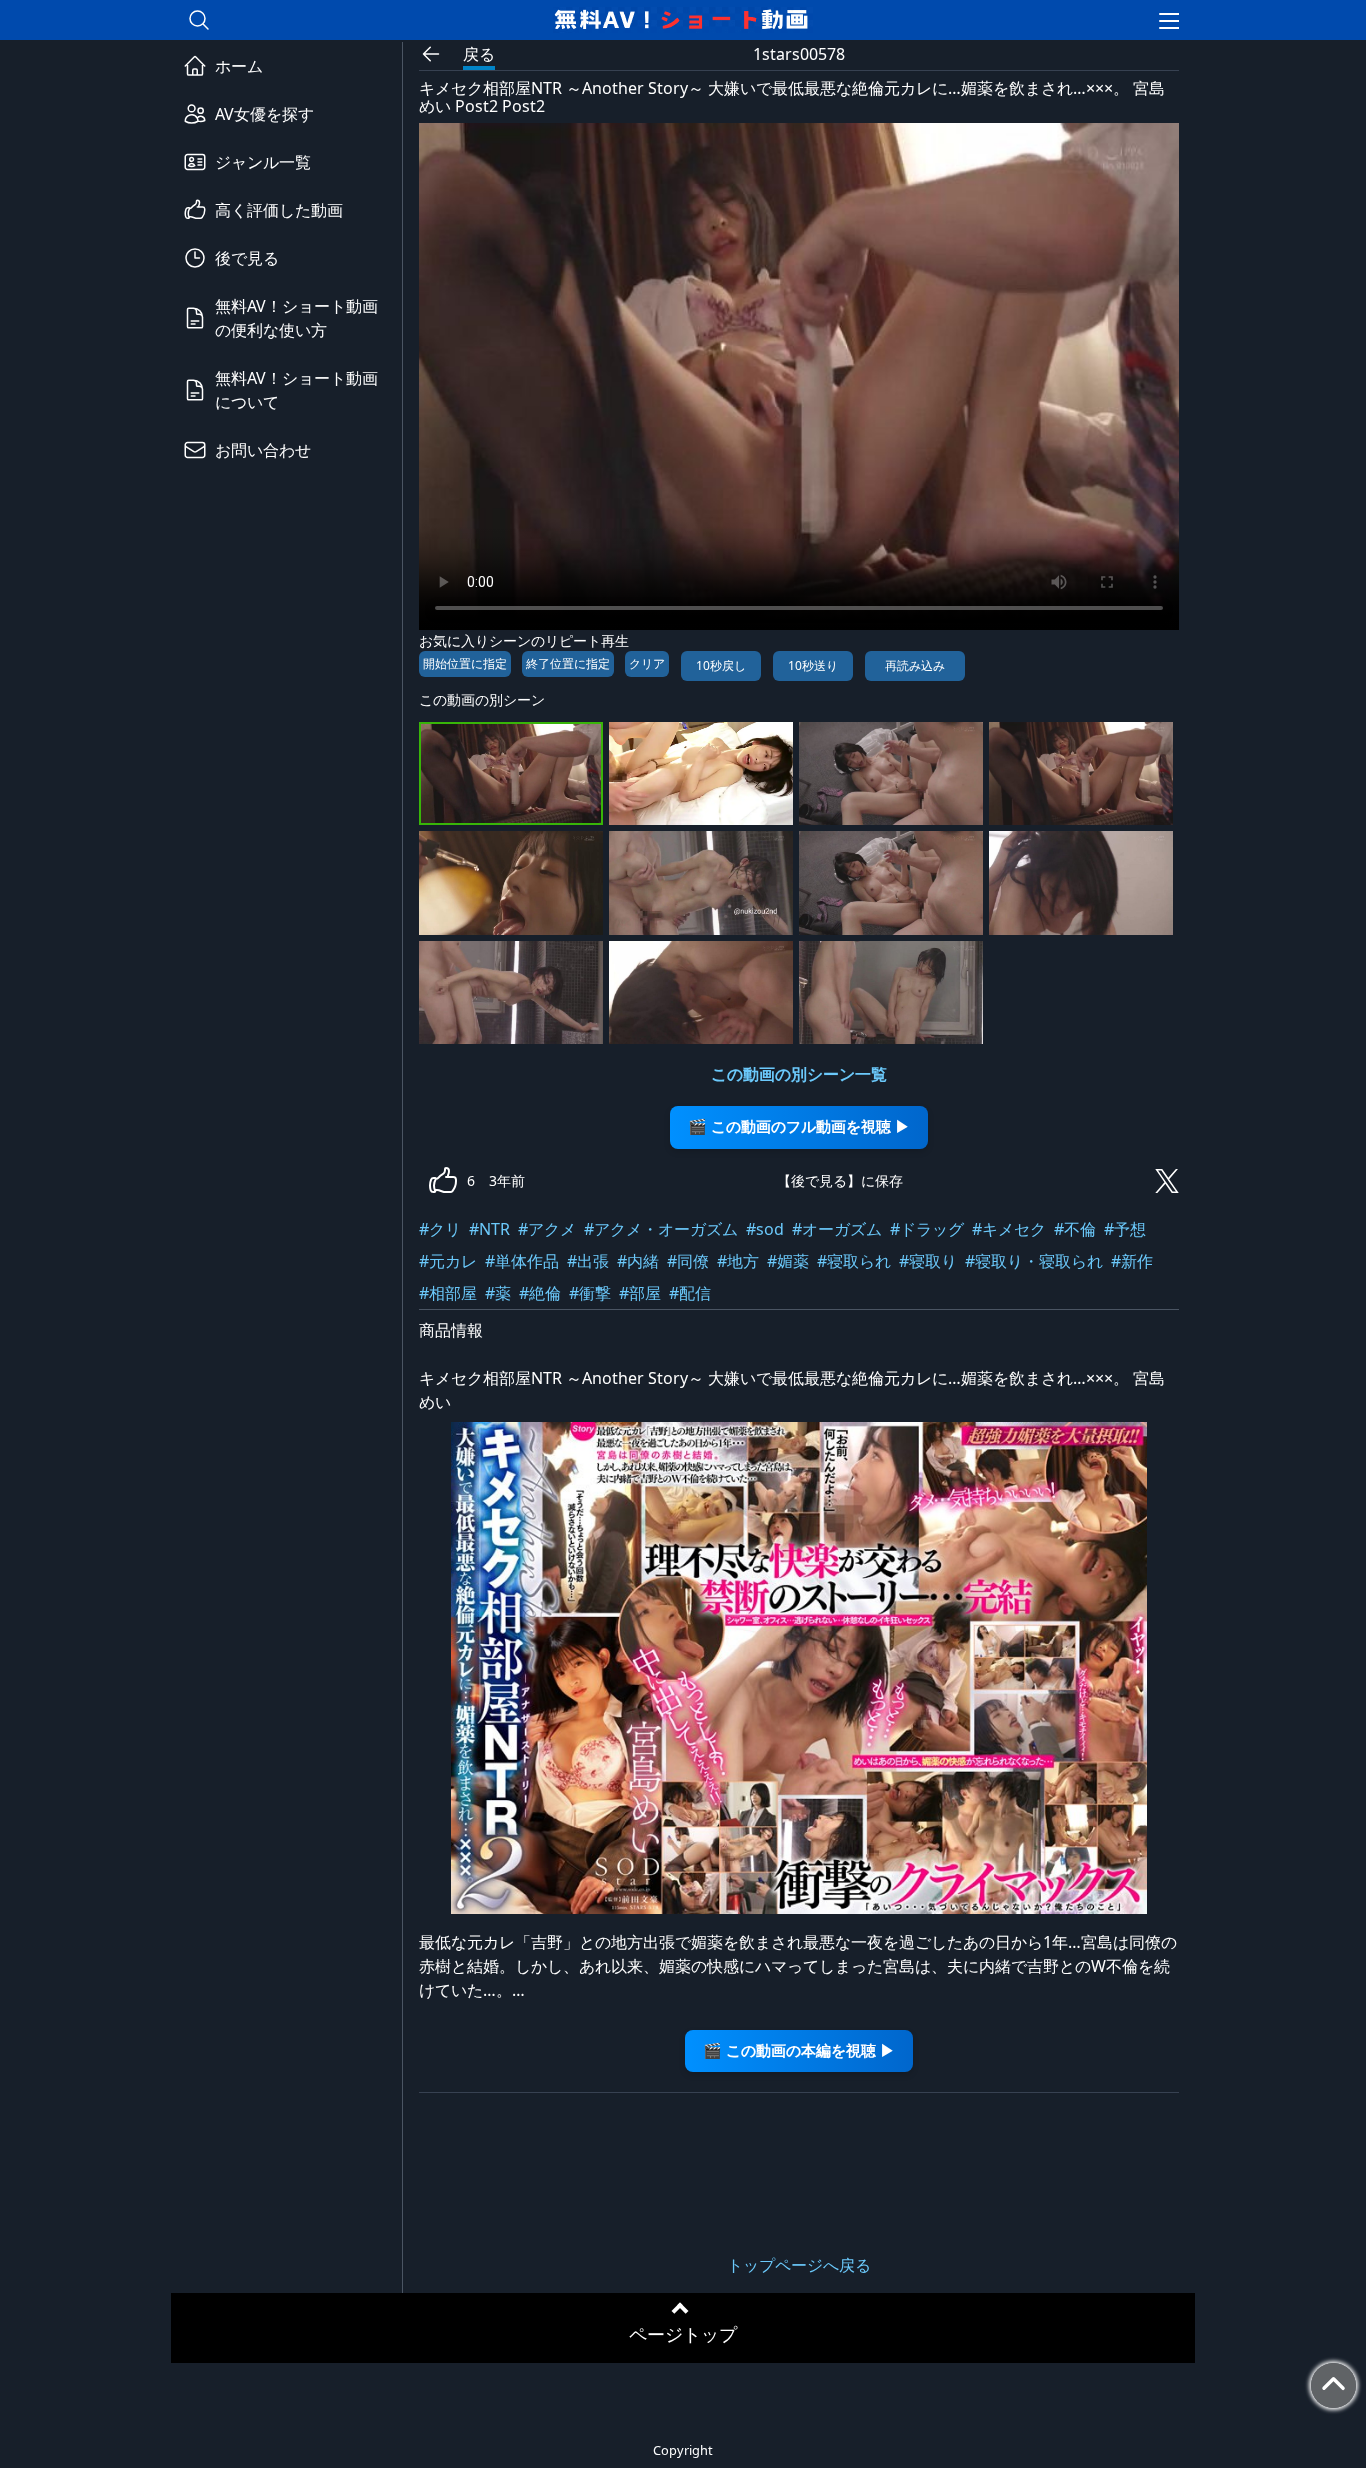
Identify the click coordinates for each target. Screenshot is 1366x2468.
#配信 (690, 1293)
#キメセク (1009, 1229)
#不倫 (1075, 1229)
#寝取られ (854, 1261)
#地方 (738, 1261)
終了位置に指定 (568, 663)
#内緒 (638, 1261)
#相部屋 (448, 1293)
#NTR (489, 1229)
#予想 (1125, 1229)
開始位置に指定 (465, 663)
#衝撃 (590, 1293)
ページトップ (683, 2334)
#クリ (440, 1229)
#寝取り (928, 1261)
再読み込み (915, 665)
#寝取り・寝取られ (1034, 1261)
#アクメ (547, 1229)
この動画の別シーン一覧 (799, 1074)
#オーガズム (837, 1229)
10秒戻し (721, 665)
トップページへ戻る (799, 2265)
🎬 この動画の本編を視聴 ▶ (799, 2050)
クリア (647, 663)
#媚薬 (788, 1261)
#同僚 (688, 1261)
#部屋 (640, 1293)
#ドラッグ (927, 1229)
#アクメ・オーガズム (661, 1229)
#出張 (588, 1261)
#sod (765, 1229)
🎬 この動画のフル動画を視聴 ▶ (799, 1126)
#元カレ (448, 1261)
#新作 (1132, 1261)
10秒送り (813, 665)
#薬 (498, 1293)
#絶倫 (540, 1293)
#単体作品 (522, 1261)
